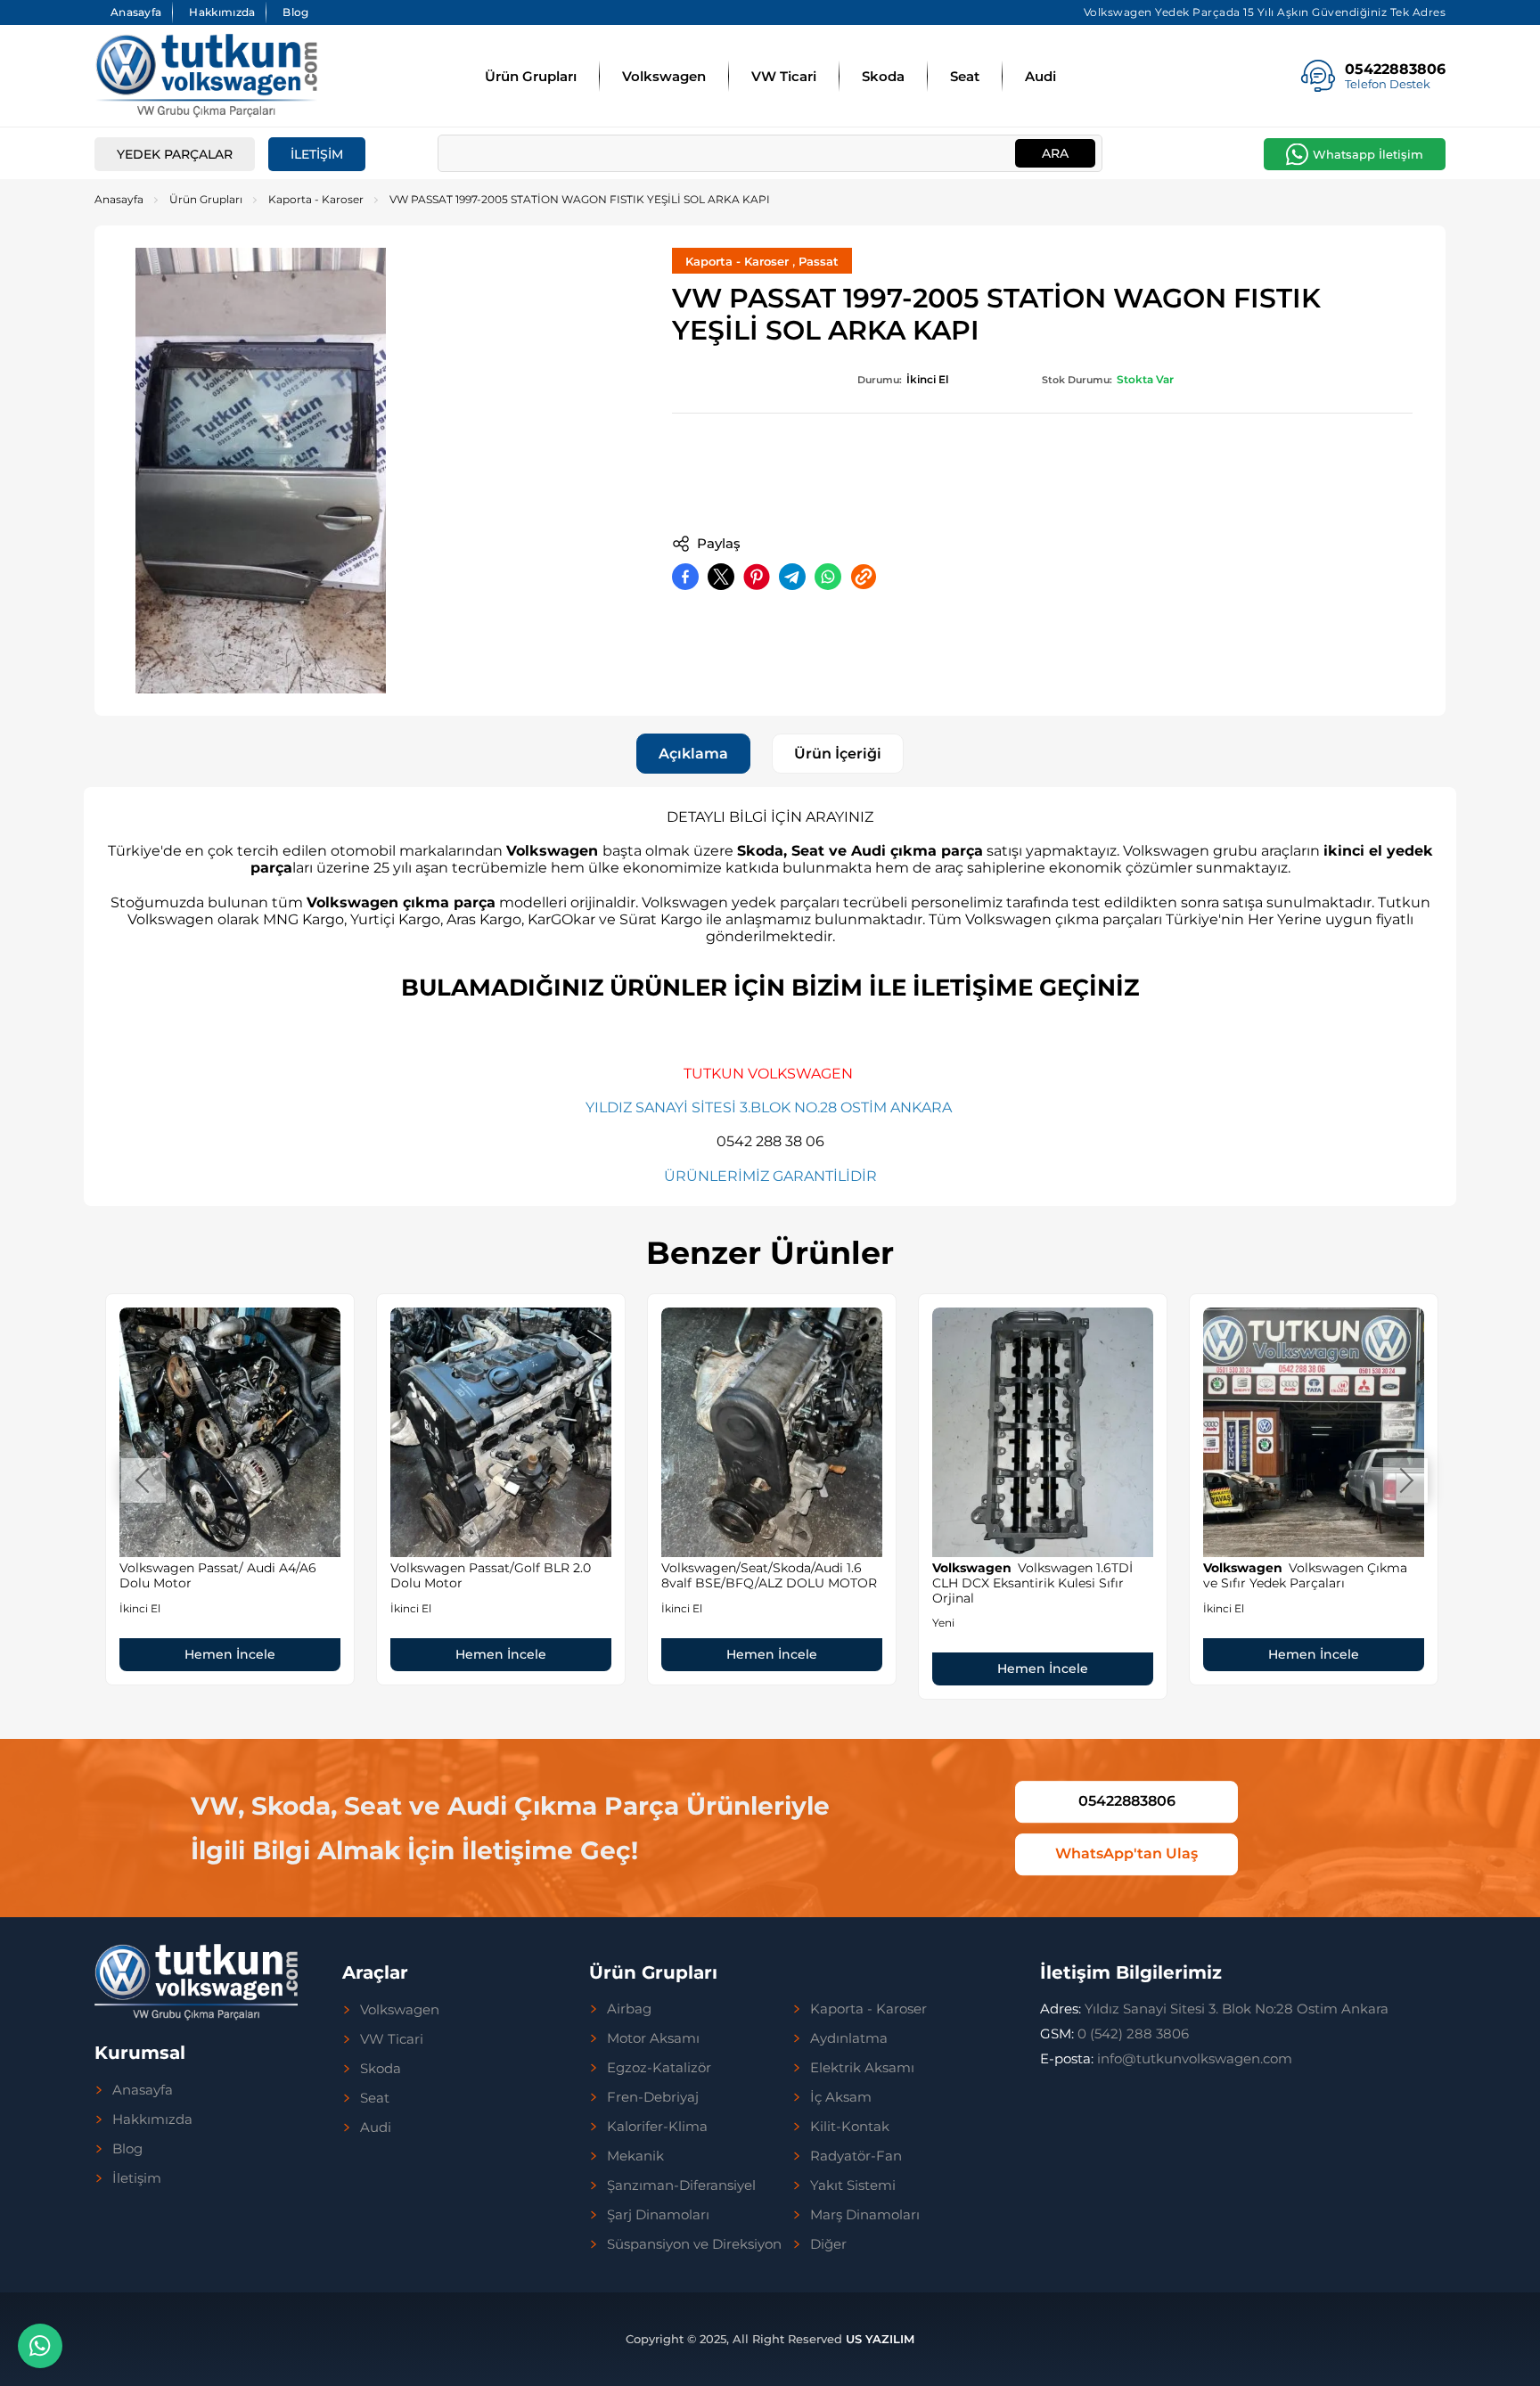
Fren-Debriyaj (653, 2097)
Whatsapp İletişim (1368, 154)
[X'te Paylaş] (721, 577)
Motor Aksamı (653, 2038)
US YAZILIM (880, 2339)
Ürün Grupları (531, 76)
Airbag (629, 2009)
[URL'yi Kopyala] (864, 577)
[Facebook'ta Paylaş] (685, 577)
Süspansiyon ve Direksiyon (694, 2244)
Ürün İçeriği (838, 754)
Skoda (883, 76)
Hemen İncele (230, 1639)
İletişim (317, 154)
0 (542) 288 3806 (1114, 2033)
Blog (295, 12)
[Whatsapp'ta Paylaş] (828, 577)
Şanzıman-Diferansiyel (681, 2185)
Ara (1055, 153)
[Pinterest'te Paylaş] (757, 577)
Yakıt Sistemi (853, 2185)
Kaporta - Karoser (316, 199)
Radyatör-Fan (856, 2156)
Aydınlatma (849, 2038)
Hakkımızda (222, 12)
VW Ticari (784, 76)
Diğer (828, 2244)
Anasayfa (136, 12)
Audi (1040, 76)
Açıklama (693, 754)
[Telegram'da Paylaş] (792, 577)
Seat (965, 76)
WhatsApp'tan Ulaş (1126, 1853)
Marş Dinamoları (865, 2215)
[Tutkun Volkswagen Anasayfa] (206, 76)
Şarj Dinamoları (658, 2215)
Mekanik (635, 2156)
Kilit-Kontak (850, 2127)
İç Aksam (841, 2097)
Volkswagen (664, 76)
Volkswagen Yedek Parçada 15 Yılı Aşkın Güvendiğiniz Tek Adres (1265, 12)
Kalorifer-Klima (657, 2127)
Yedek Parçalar (175, 154)
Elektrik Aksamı (862, 2068)
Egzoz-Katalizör (659, 2068)
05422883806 (1127, 1802)
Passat (819, 261)
